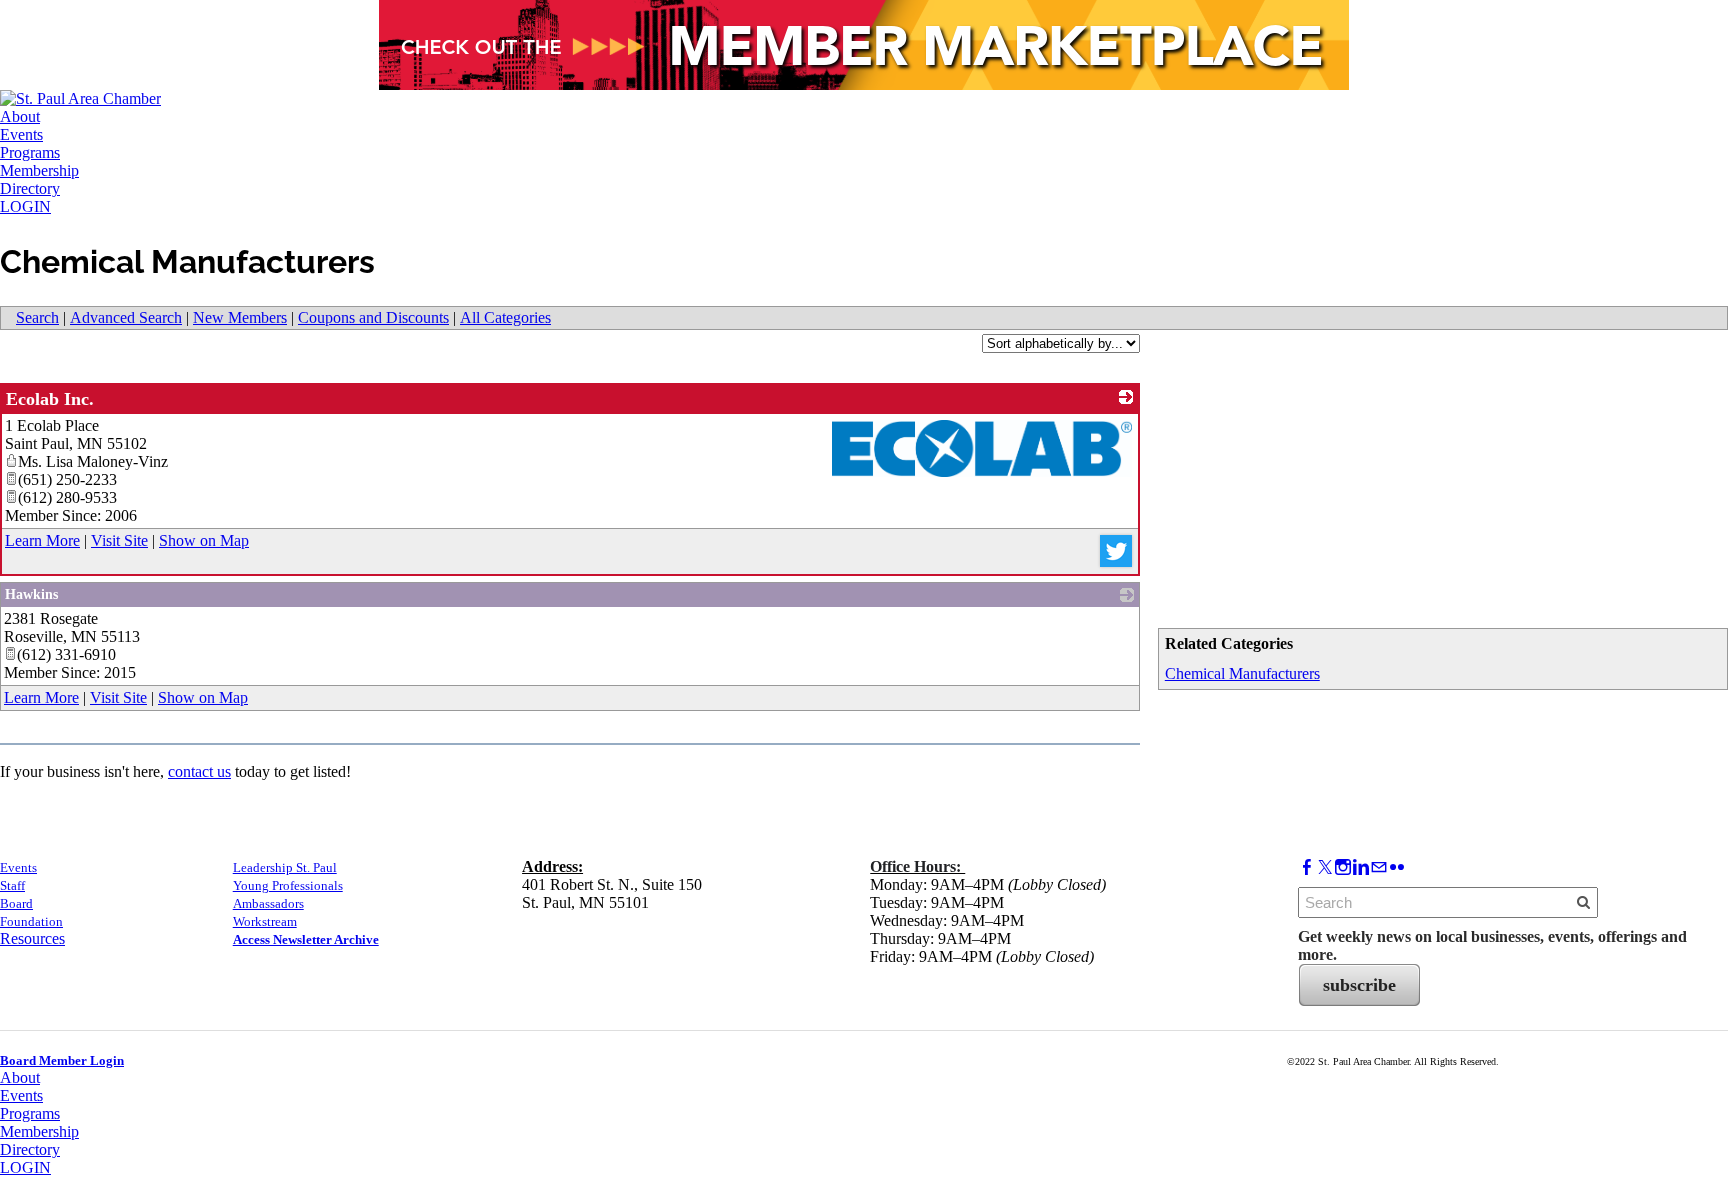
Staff (12, 885)
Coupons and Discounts (373, 317)
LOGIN (25, 206)
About (20, 116)
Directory (30, 188)
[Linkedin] (1361, 867)
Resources (32, 938)
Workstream (265, 921)
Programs (30, 152)
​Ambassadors (268, 903)
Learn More (42, 540)
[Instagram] (1343, 867)
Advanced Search (126, 317)
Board (16, 903)
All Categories (505, 317)
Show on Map (204, 540)
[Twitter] (1325, 867)
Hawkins (31, 594)
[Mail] (1379, 867)
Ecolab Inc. (50, 399)
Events (21, 134)
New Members (240, 317)
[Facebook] (1307, 867)
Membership (39, 170)
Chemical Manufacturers (1242, 673)
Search (37, 317)
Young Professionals (288, 885)
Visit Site (119, 540)
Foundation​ (31, 921)
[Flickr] (1397, 867)
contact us (199, 771)
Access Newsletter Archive (306, 939)
